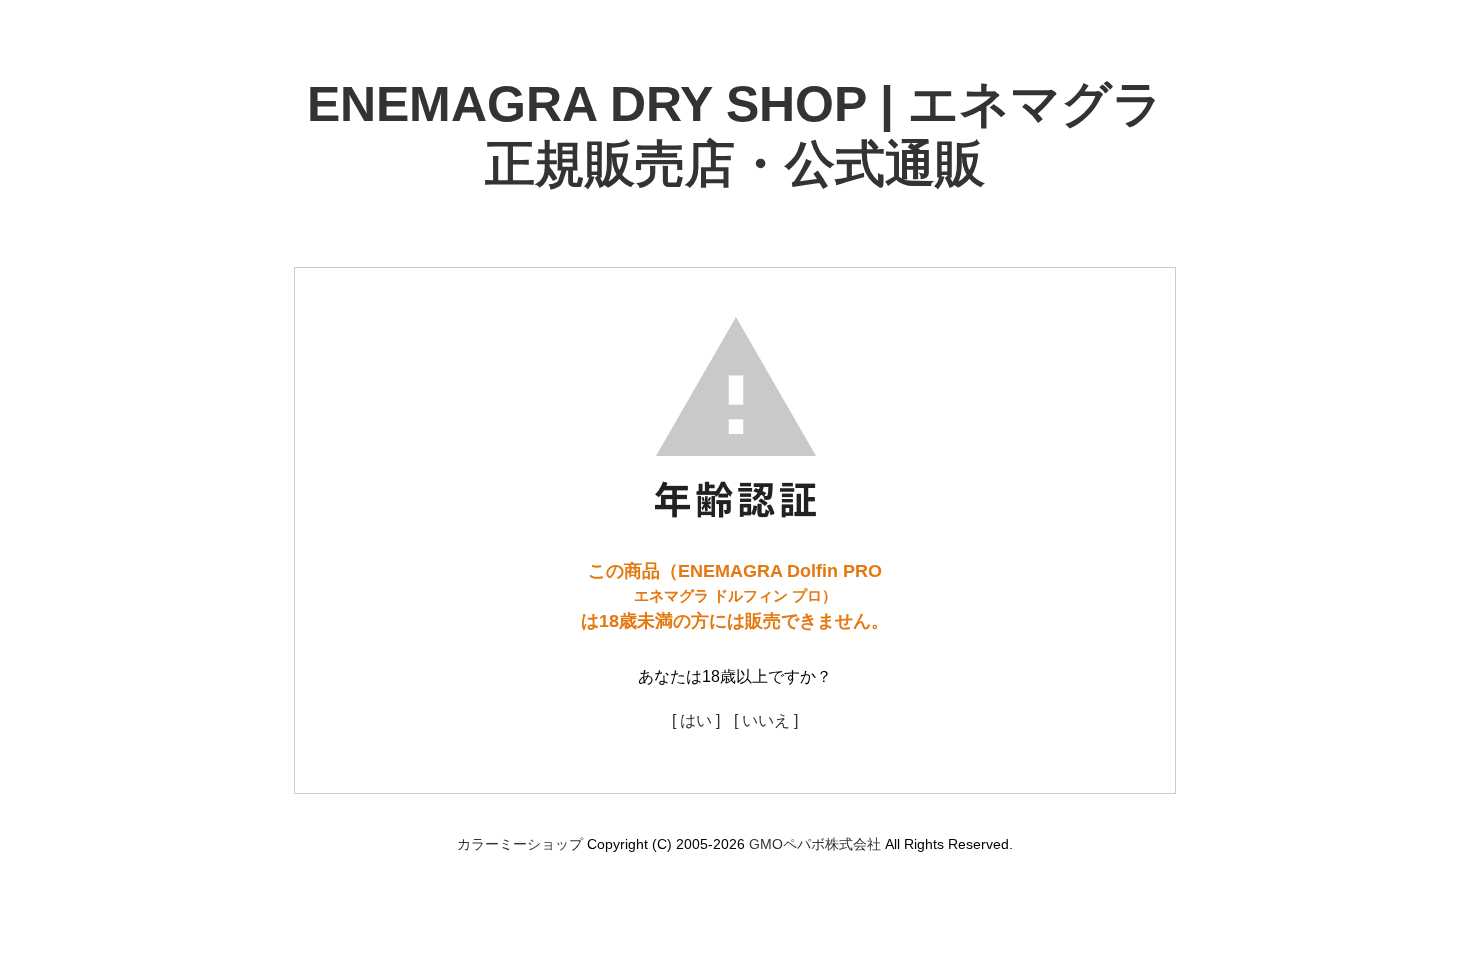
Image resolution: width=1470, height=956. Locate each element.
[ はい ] (696, 720)
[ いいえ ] (766, 720)
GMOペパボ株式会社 (815, 844)
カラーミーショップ (520, 844)
